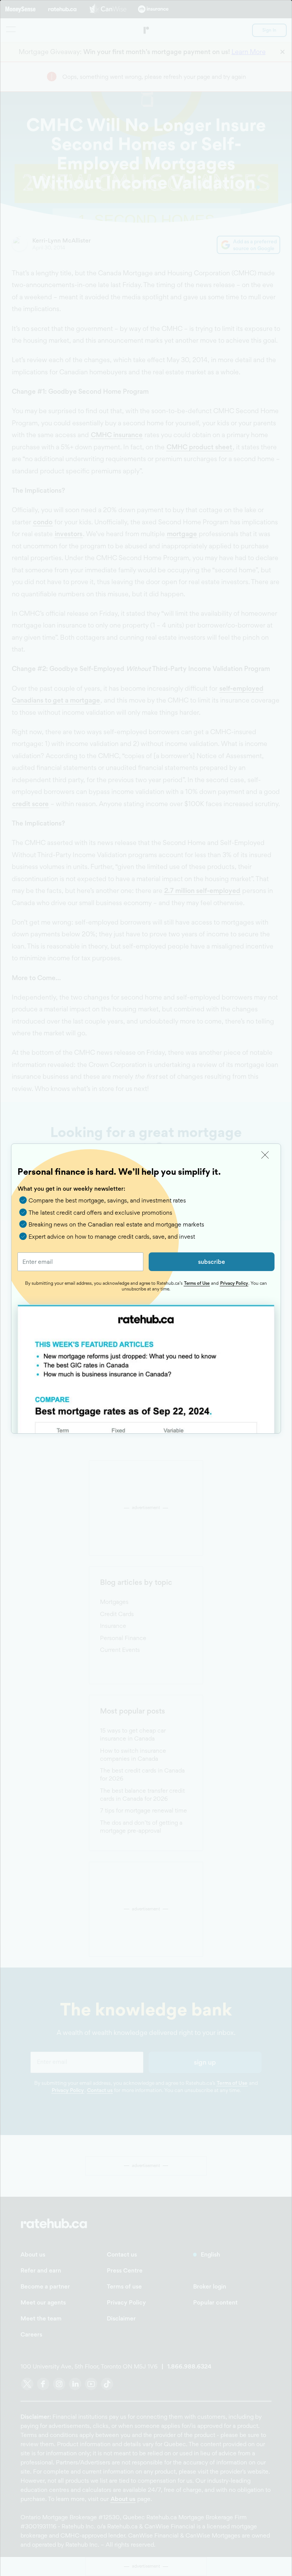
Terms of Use (197, 1283)
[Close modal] (265, 1155)
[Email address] (80, 1262)
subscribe (212, 1262)
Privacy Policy (234, 1283)
